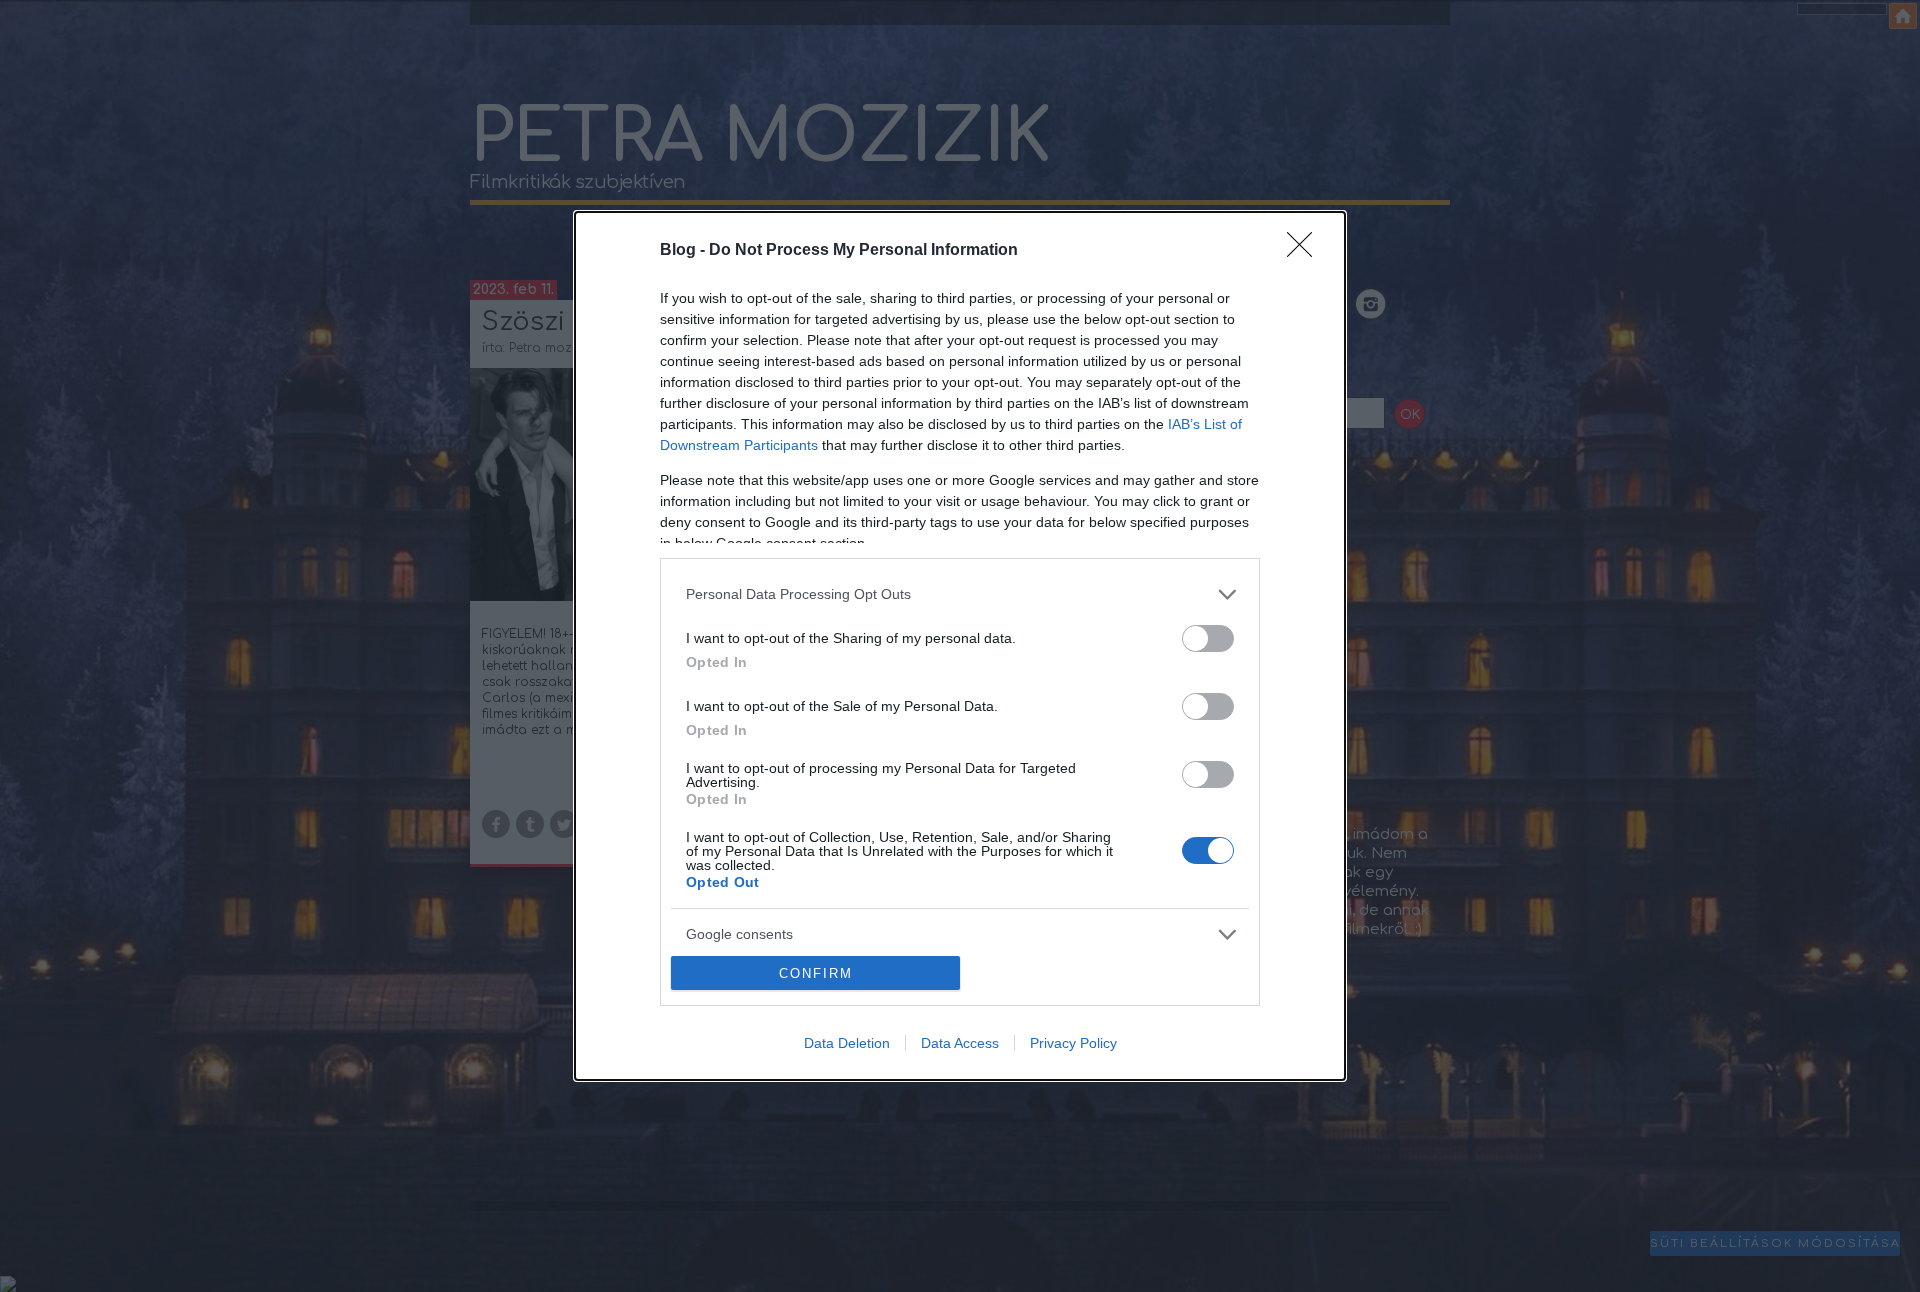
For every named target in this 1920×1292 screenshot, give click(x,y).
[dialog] (960, 646)
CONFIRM (816, 973)
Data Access (960, 1043)
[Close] (1306, 251)
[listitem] (960, 594)
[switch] (1208, 638)
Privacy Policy (1073, 1043)
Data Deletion (847, 1043)
